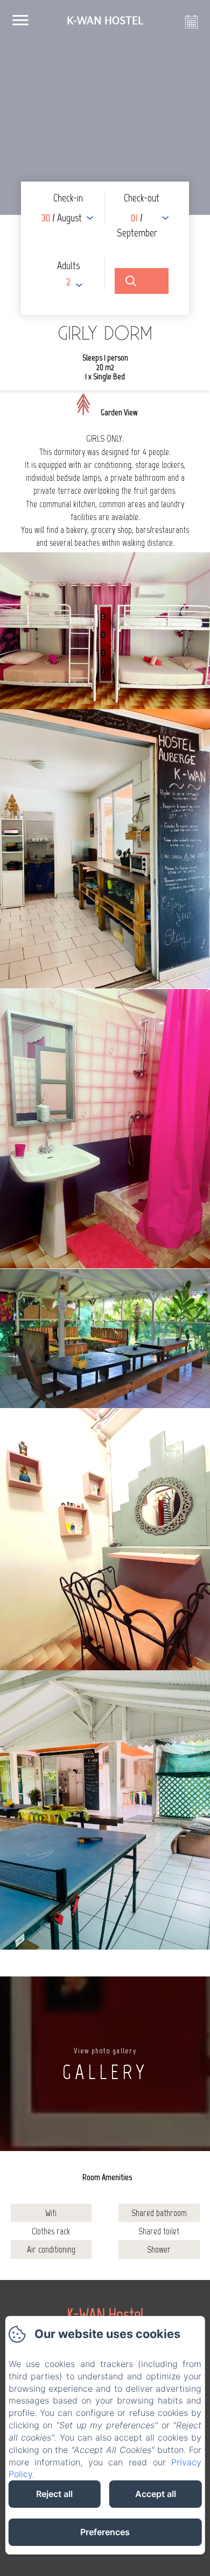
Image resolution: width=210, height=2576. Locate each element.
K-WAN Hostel (105, 2314)
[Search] (142, 281)
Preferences (105, 2532)
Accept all (156, 2494)
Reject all (54, 2494)
